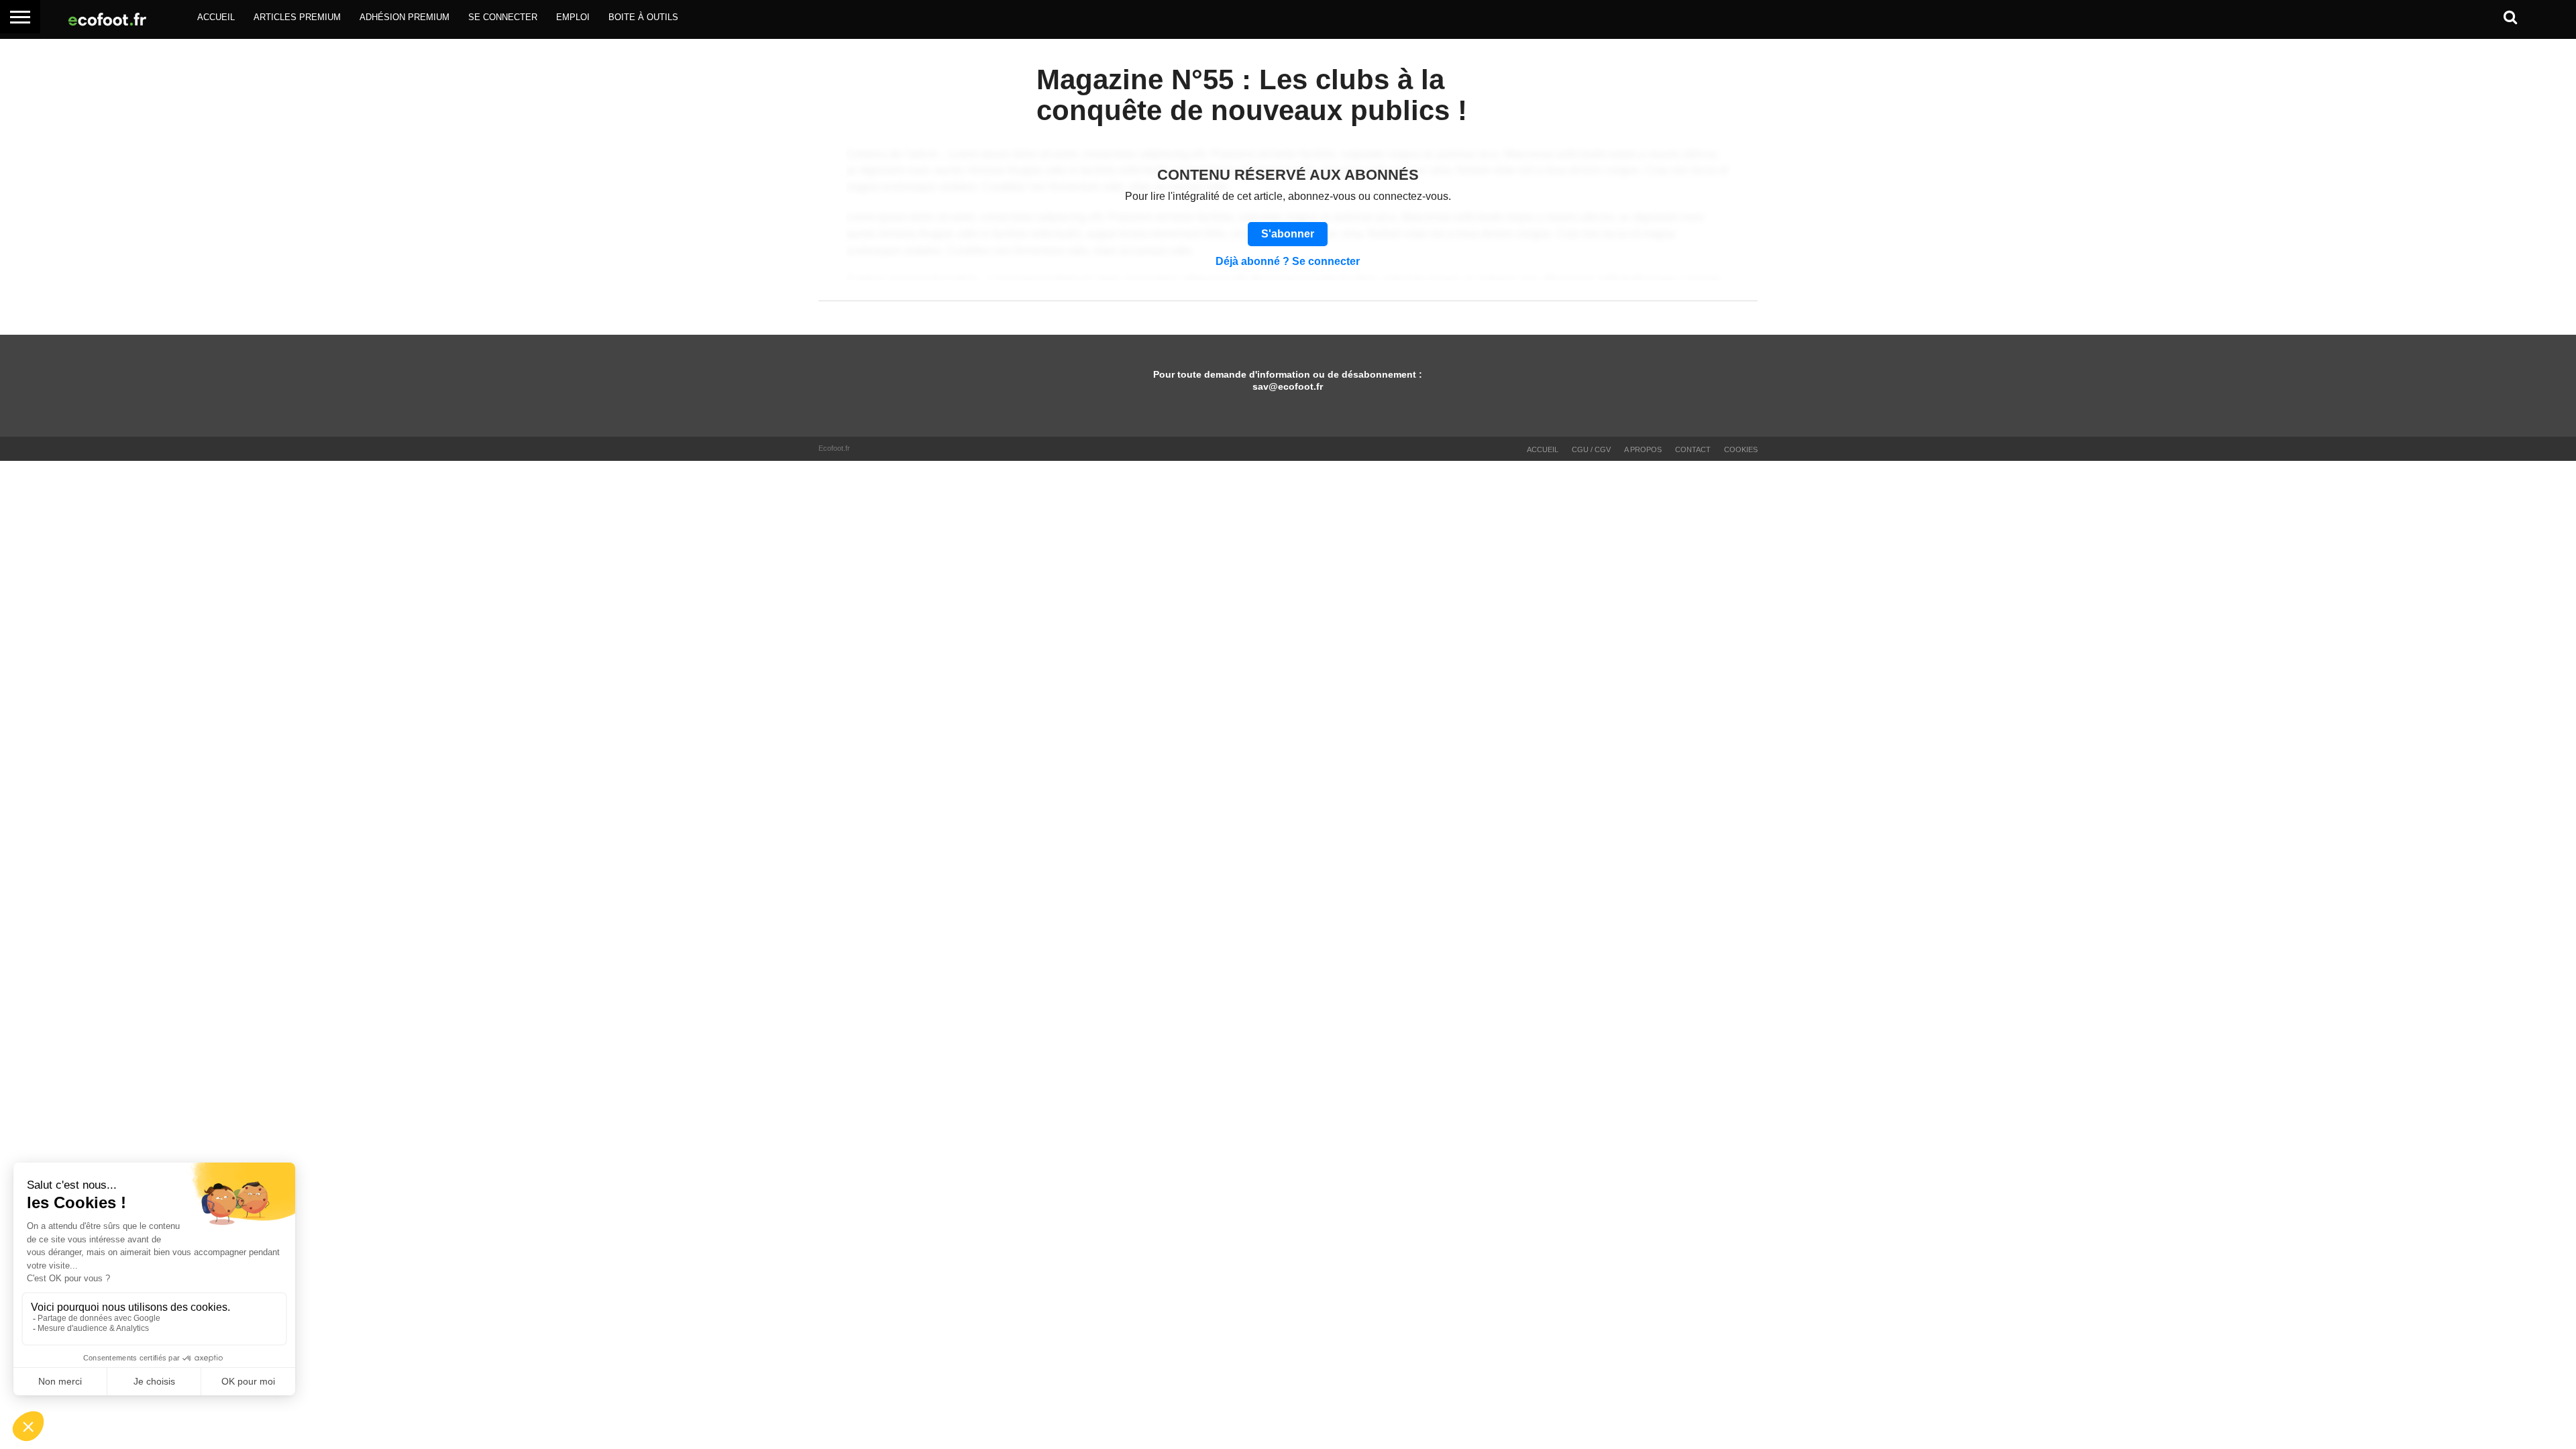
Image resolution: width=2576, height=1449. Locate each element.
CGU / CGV (1591, 449)
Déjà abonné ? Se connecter (1288, 262)
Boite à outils (643, 17)
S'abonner (1288, 234)
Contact (1693, 449)
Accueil (216, 17)
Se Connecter (503, 17)
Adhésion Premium (405, 17)
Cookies (1741, 449)
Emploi (573, 17)
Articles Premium (297, 17)
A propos (1643, 449)
